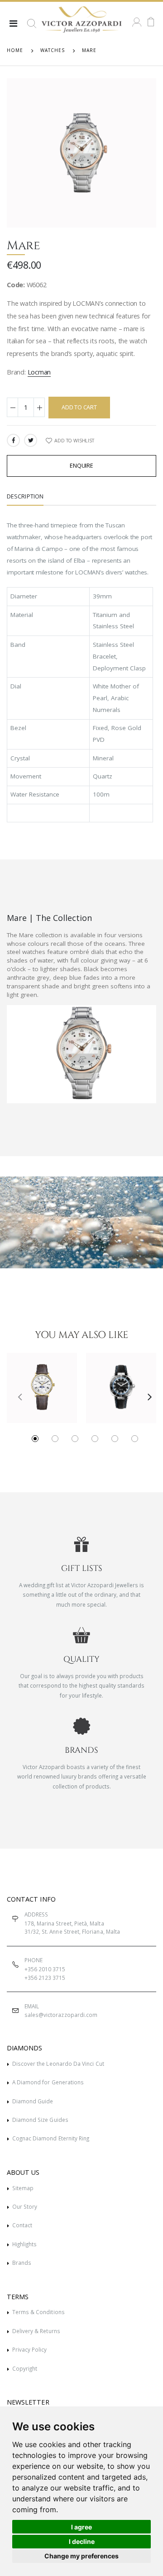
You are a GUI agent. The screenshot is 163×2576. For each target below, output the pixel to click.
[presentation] (17, 1396)
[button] (32, 27)
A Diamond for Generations (48, 2082)
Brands (22, 2263)
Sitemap (23, 2188)
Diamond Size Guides (40, 2120)
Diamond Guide (33, 2101)
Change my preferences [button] (81, 2556)
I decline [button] (82, 2541)
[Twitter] (31, 440)
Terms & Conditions (38, 2312)
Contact (22, 2225)
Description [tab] (25, 496)
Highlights (25, 2244)
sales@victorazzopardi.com (61, 2015)
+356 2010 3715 (45, 1969)
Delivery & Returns (36, 2331)
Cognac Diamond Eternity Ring (51, 2138)
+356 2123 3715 (45, 1978)
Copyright (25, 2368)
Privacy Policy (30, 2349)
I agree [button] (81, 2527)
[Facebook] (13, 440)
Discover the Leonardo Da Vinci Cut (58, 2064)
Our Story (25, 2206)
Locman (39, 372)
